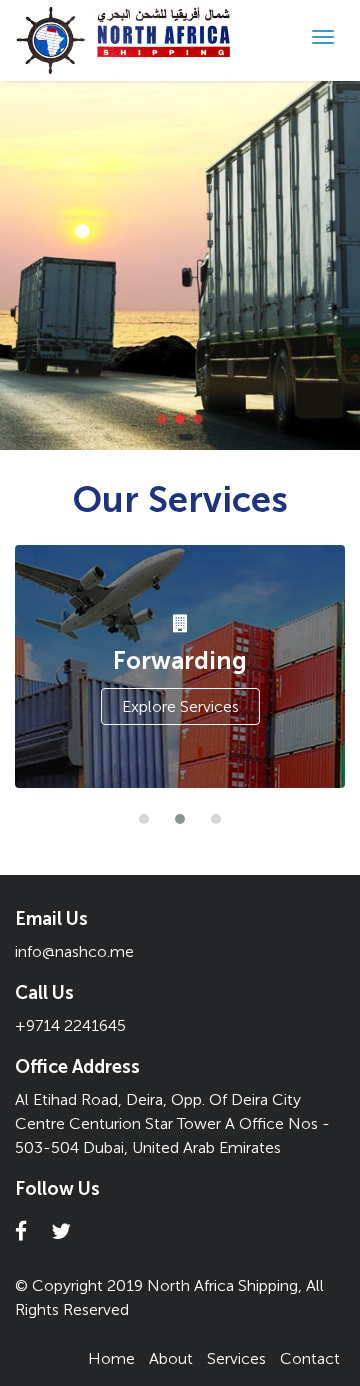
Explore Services (180, 706)
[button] (144, 819)
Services (236, 1358)
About (171, 1358)
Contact (310, 1358)
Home (111, 1358)
